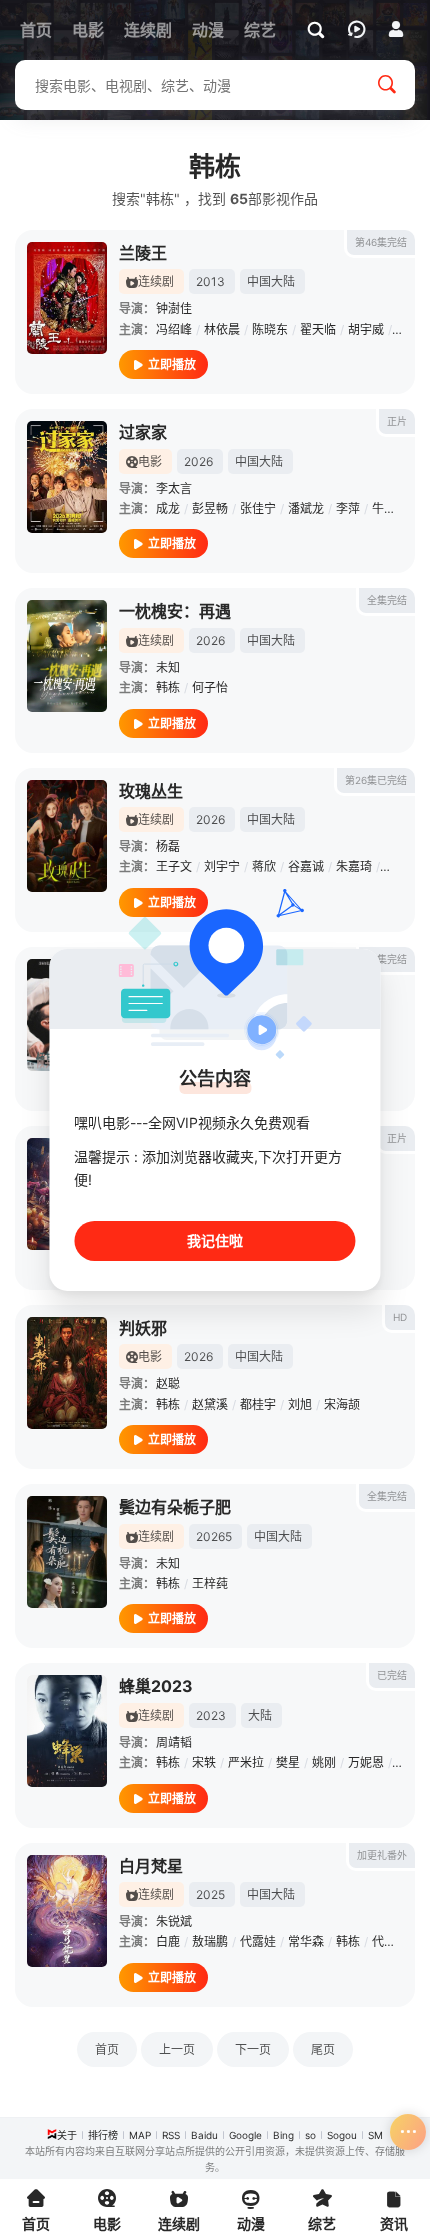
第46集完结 (381, 242)
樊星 (288, 1762)
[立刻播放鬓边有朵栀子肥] (67, 1552)
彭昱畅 (210, 508)
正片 (397, 421)
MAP (140, 2135)
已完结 (392, 1675)
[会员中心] (396, 29)
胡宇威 (366, 329)
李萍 (348, 508)
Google (245, 2135)
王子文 (174, 866)
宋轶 (204, 1762)
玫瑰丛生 (151, 791)
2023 (211, 1715)
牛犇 (384, 508)
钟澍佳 (174, 308)
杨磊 (168, 846)
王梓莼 (210, 1583)
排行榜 (103, 2135)
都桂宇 (258, 1404)
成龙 (168, 508)
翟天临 (318, 329)
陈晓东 (270, 329)
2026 (198, 461)
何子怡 (210, 687)
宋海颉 (342, 1404)
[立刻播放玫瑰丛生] (67, 836)
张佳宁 (258, 508)
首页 (107, 2049)
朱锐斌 (174, 1921)
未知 (168, 667)
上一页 (177, 2049)
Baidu (204, 2135)
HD (400, 1317)
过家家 (143, 432)
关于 (67, 2135)
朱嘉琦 (354, 866)
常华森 (306, 1941)
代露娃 (258, 1941)
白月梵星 (151, 1866)
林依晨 (222, 329)
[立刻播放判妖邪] (67, 1373)
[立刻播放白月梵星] (67, 1911)
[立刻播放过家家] (67, 477)
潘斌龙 (306, 508)
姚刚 (324, 1762)
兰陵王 (143, 253)
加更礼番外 (382, 1855)
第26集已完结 (376, 780)
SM (375, 2135)
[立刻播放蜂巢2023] (67, 1731)
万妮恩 (366, 1762)
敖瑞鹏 (210, 1941)
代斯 (384, 1941)
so (310, 2135)
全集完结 (387, 600)
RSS (171, 2135)
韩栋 (168, 687)
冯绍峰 (174, 329)
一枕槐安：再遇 (175, 611)
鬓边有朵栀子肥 (175, 1507)
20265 (214, 1536)
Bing (283, 2135)
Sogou (342, 2135)
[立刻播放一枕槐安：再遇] (67, 656)
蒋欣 (264, 866)
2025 (210, 1894)
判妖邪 (143, 1328)
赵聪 (168, 1383)
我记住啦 (215, 1240)
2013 (210, 281)
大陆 (260, 1715)
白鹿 (168, 1941)
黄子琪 (402, 866)
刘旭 (300, 1404)
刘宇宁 (222, 866)
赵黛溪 (210, 1404)
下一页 (253, 2049)
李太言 (174, 488)
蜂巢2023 (156, 1686)
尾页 (323, 2049)
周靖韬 (174, 1742)
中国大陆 (271, 281)
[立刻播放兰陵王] (67, 298)
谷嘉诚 (306, 866)
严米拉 (246, 1762)
